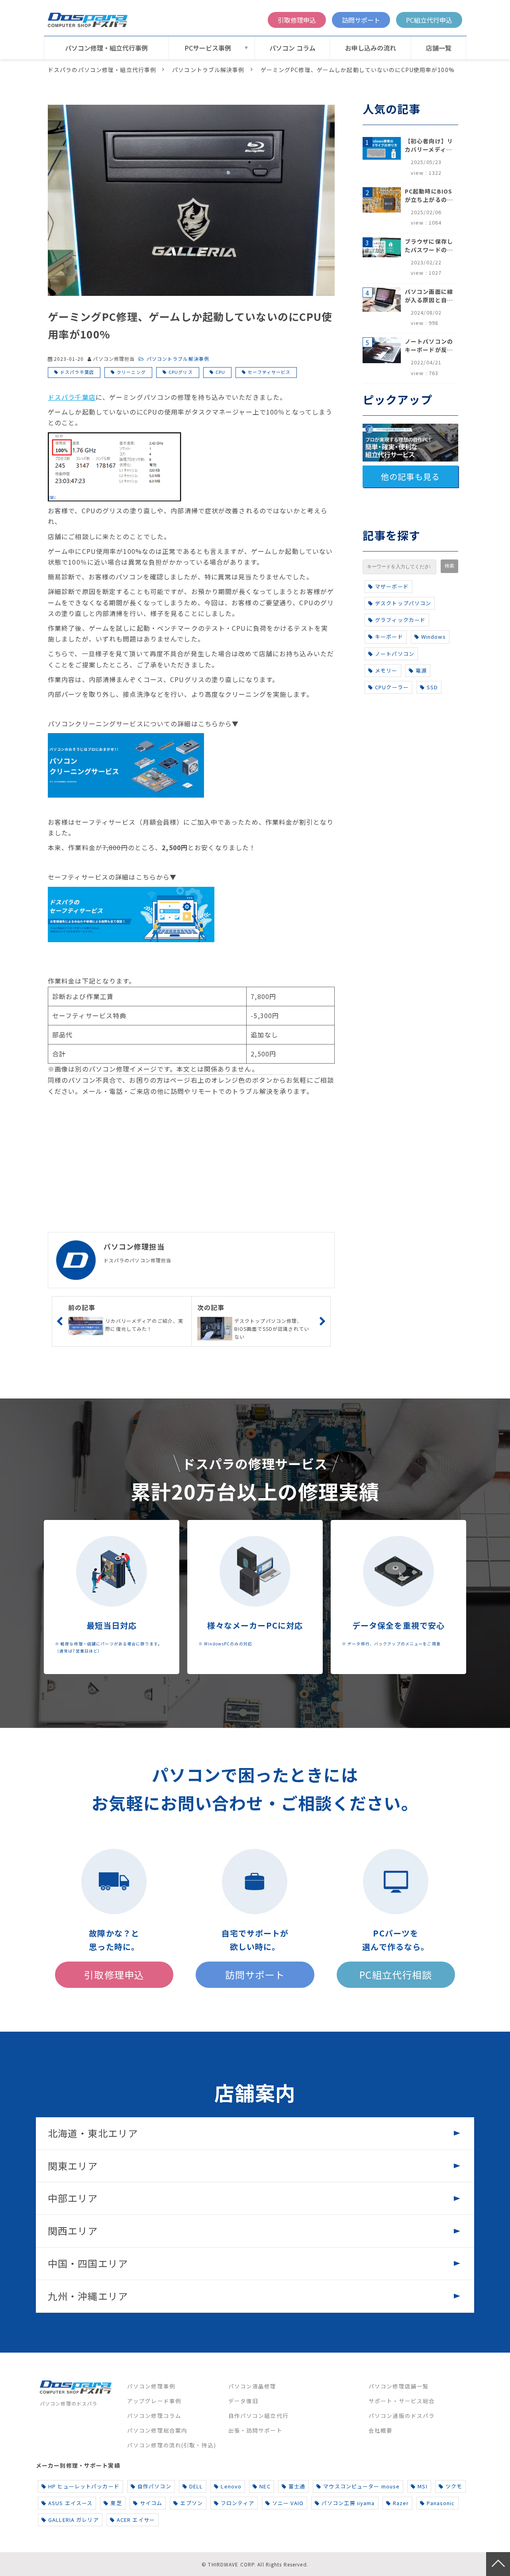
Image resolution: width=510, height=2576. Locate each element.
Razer (401, 2503)
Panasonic (441, 2503)
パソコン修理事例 (151, 2386)
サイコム (151, 2503)
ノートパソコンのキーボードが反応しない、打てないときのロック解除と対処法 (429, 346)
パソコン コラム (292, 48)
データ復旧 (243, 2401)
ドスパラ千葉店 (77, 372)
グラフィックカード (400, 620)
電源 (421, 670)
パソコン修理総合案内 (157, 2430)
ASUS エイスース (70, 2503)
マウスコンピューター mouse (361, 2486)
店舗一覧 (439, 48)
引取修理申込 (297, 20)
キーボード (389, 637)
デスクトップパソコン (403, 603)
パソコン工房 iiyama (348, 2503)
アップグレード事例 (154, 2401)
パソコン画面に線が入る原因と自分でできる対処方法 (429, 296)
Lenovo (231, 2486)
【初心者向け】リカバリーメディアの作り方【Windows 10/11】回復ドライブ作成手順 (429, 145)
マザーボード (392, 586)
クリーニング (131, 372)
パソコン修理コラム (154, 2416)
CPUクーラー (392, 687)
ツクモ (454, 2486)
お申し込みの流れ (371, 48)
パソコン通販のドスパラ (402, 2416)
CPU (220, 372)
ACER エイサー (136, 2520)
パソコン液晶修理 (252, 2386)
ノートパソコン (395, 654)
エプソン (191, 2503)
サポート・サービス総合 (402, 2401)
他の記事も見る (410, 476)
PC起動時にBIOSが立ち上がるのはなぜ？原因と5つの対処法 (429, 196)
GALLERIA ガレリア (74, 2520)
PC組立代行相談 (396, 1975)
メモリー (386, 670)
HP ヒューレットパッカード (84, 2486)
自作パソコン (154, 2486)
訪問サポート (361, 20)
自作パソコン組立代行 (258, 2416)
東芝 (116, 2503)
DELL (196, 2486)
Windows (433, 637)
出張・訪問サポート (255, 2430)
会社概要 (381, 2430)
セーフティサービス (269, 372)
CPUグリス (181, 372)
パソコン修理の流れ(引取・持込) (172, 2445)
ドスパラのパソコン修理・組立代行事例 (102, 70)
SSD (432, 687)
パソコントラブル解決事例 (208, 70)
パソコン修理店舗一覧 (399, 2386)
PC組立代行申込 (429, 20)
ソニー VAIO (288, 2503)
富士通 (297, 2486)
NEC (265, 2486)
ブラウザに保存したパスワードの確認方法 (429, 246)
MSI (422, 2486)
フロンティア (237, 2503)
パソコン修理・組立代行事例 (106, 48)
